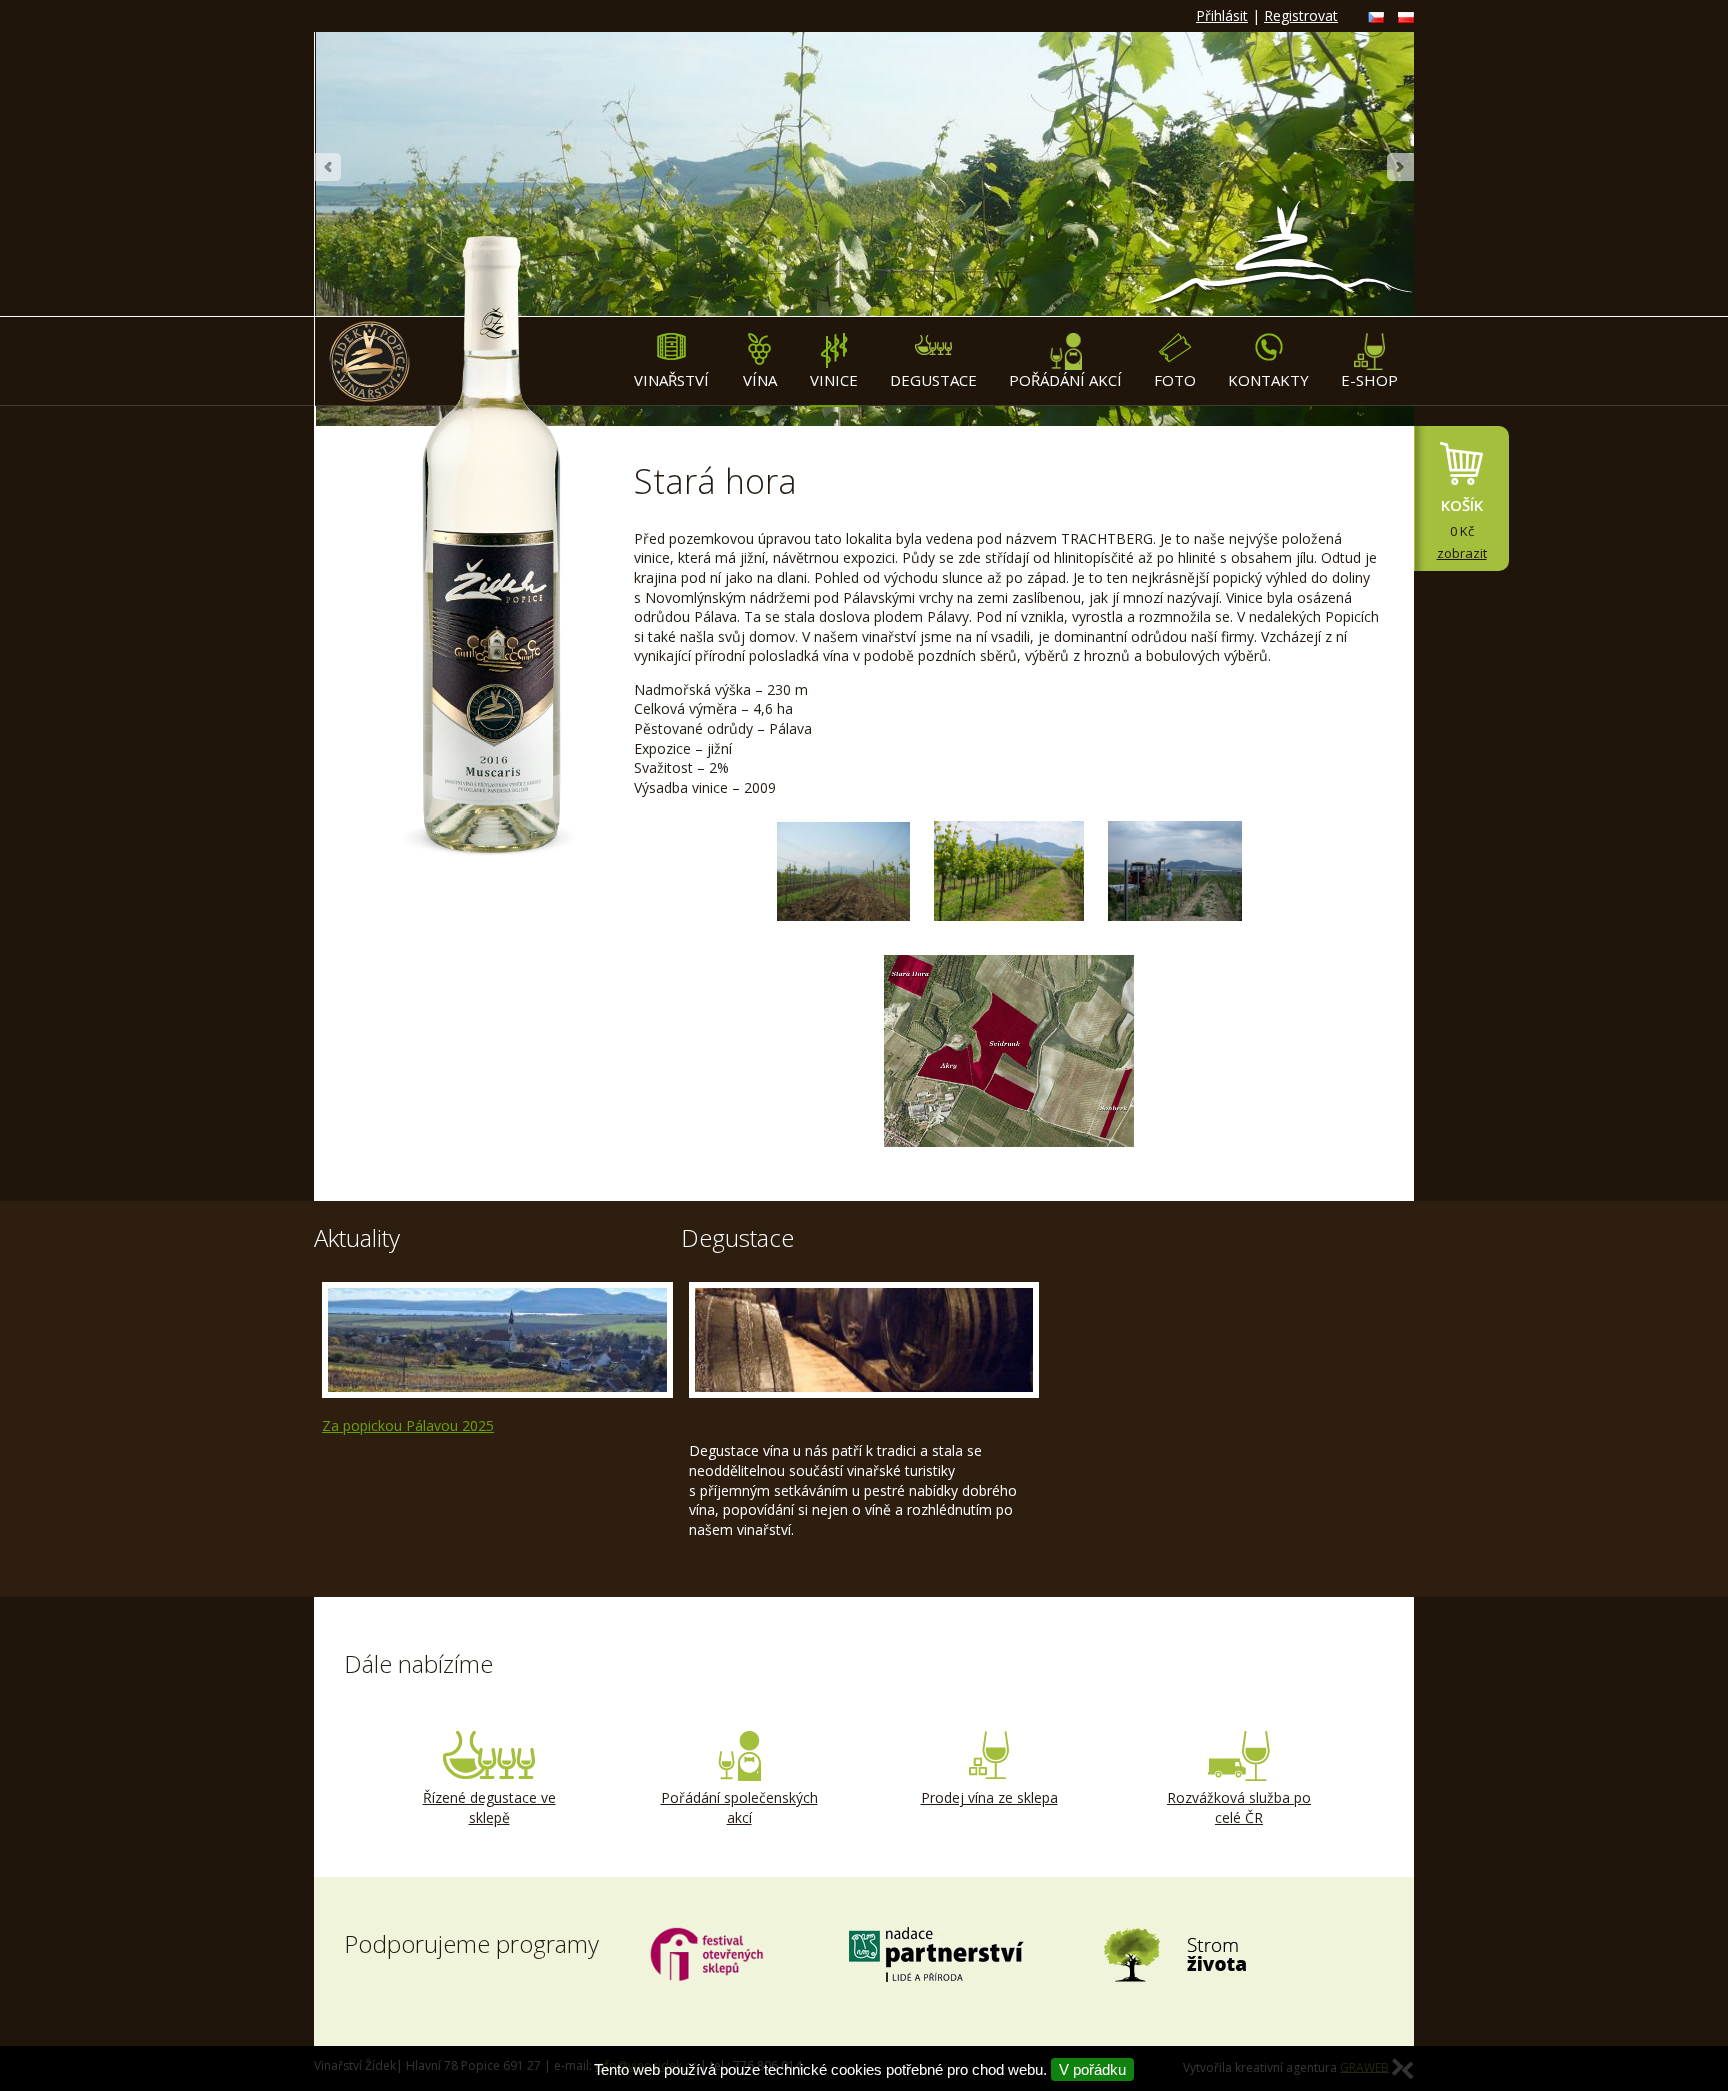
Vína (760, 380)
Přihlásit (1222, 15)
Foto (1175, 380)
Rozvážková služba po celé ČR (1239, 1807)
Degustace (933, 380)
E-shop (1369, 380)
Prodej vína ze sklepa (989, 1797)
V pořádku (1092, 2069)
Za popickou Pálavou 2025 (408, 1425)
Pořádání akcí (1065, 380)
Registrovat (1301, 15)
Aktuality (357, 1237)
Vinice (834, 380)
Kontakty (1268, 380)
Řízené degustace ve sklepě (489, 1807)
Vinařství (671, 380)
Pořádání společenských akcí (739, 1807)
